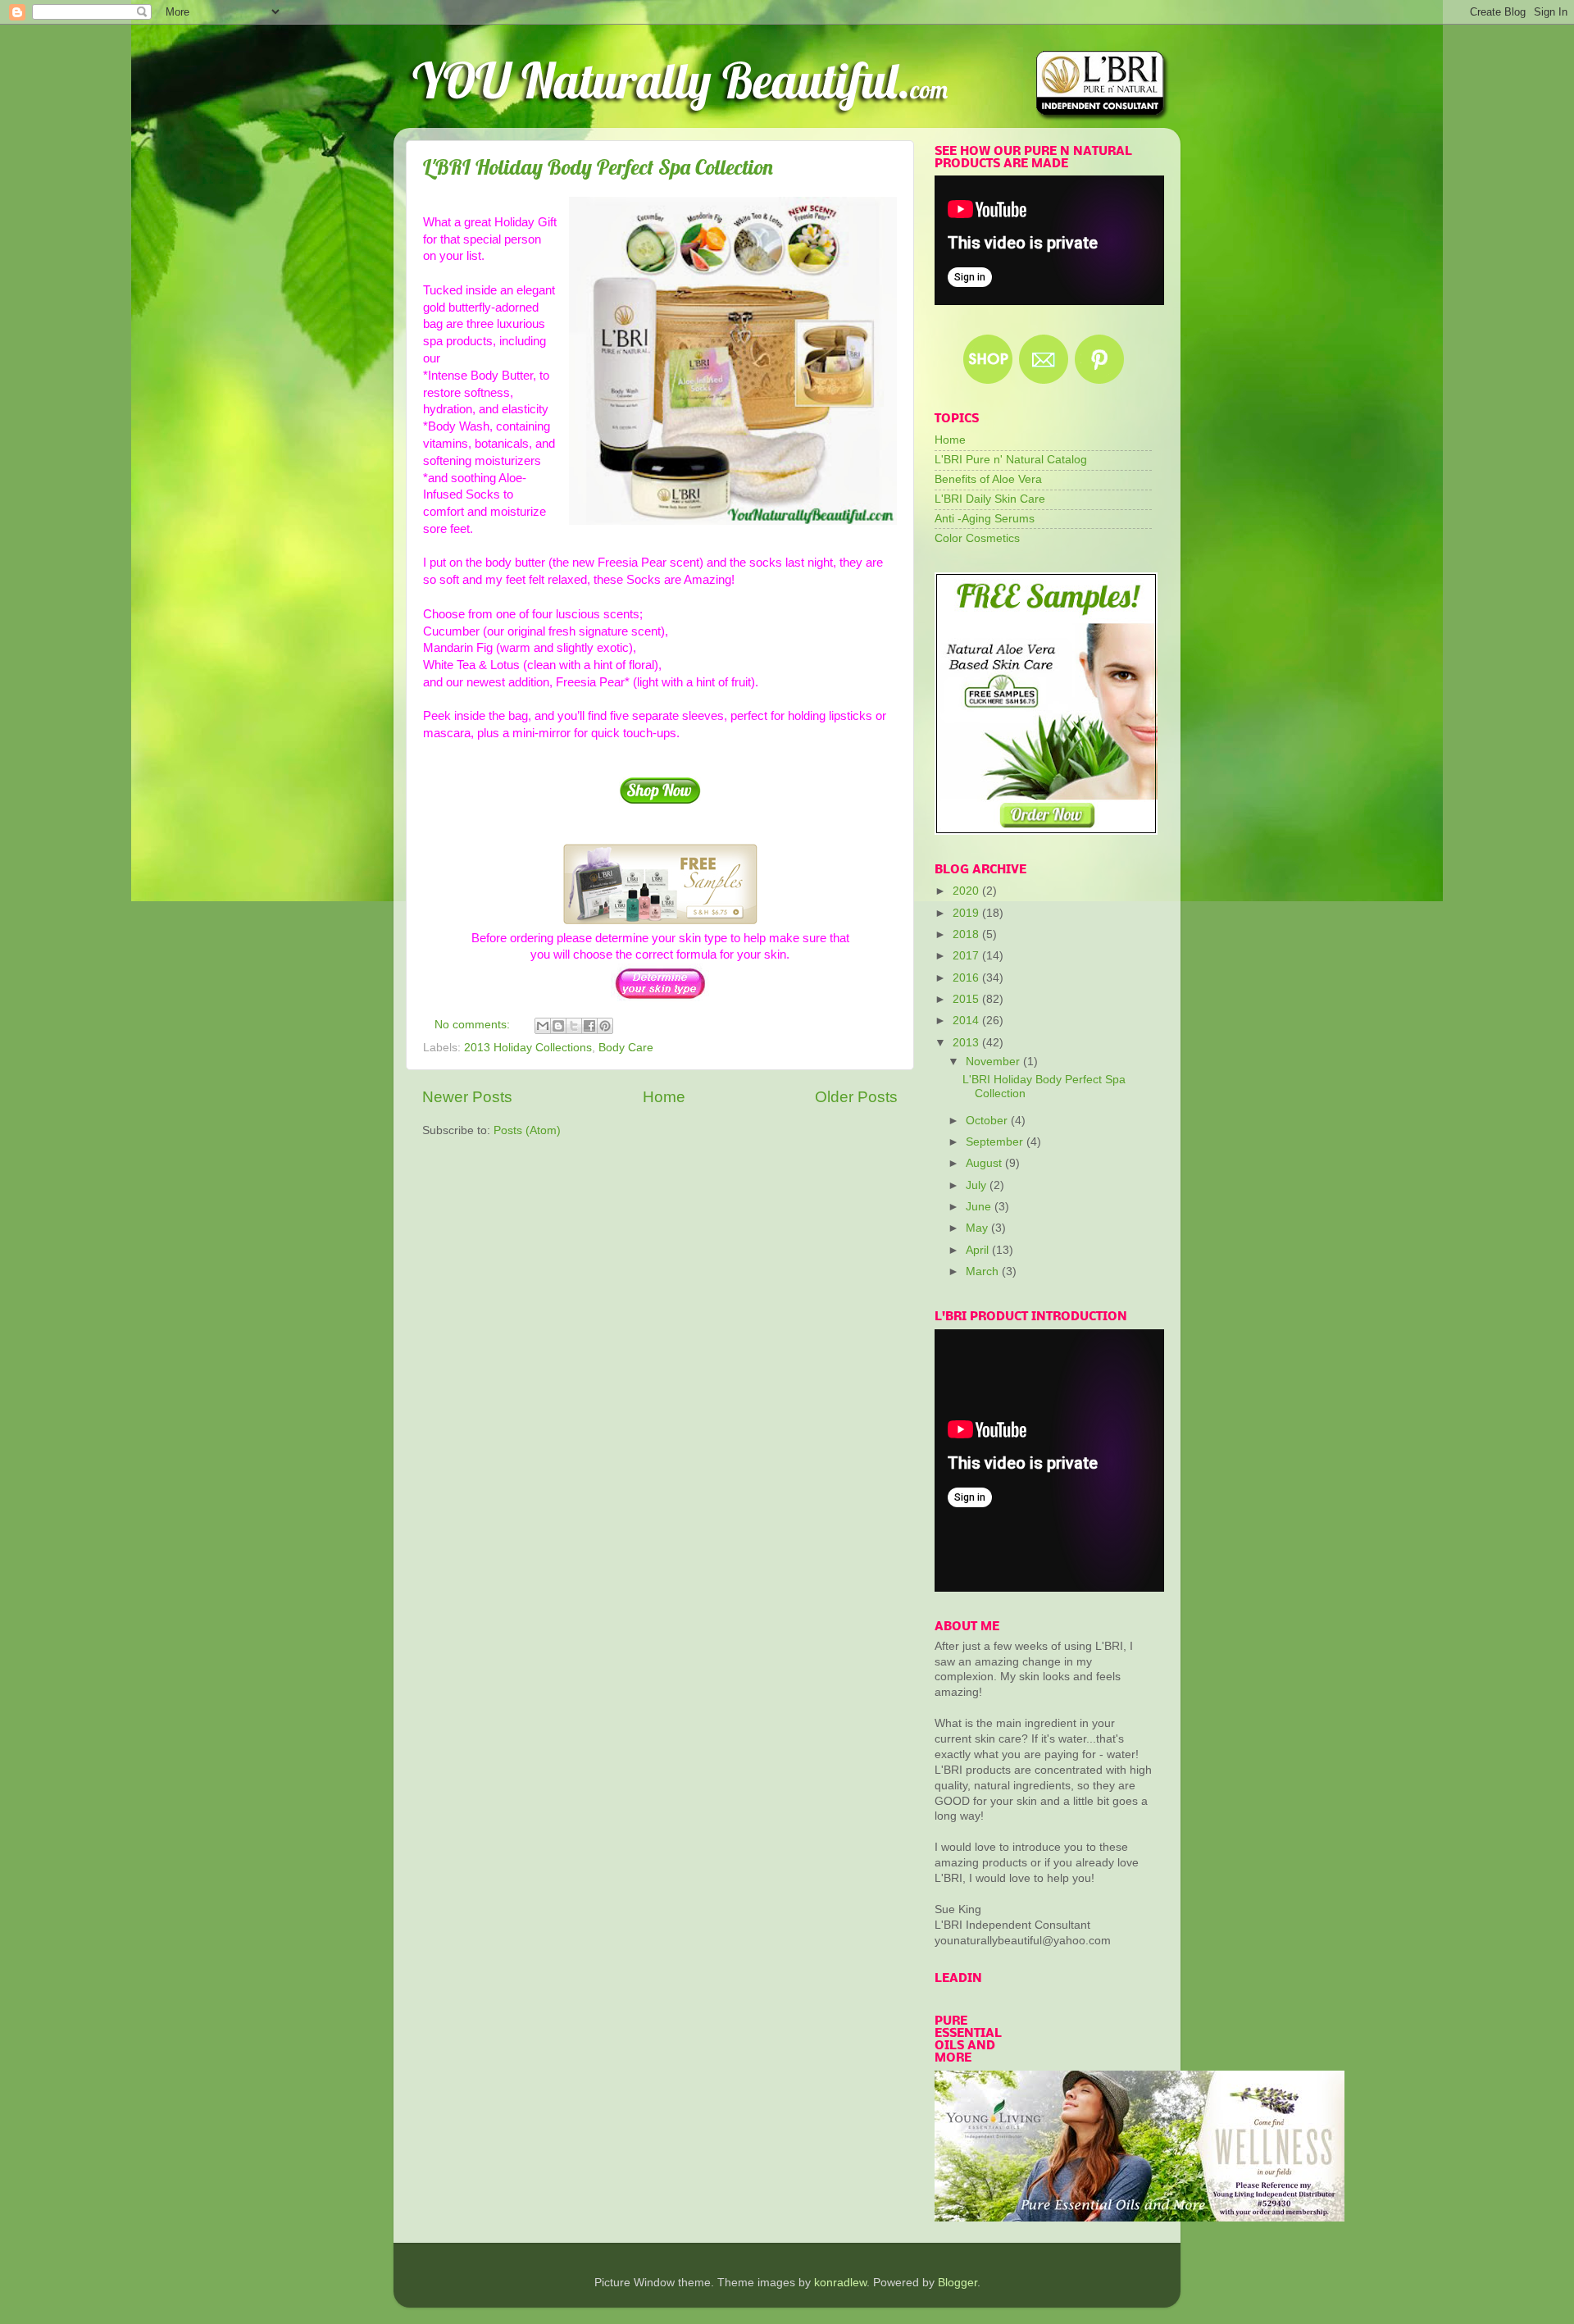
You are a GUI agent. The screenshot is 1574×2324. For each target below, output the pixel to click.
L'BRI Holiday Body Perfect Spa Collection (598, 167)
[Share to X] (574, 1026)
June (980, 1207)
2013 (967, 1043)
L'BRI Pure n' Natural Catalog (1011, 460)
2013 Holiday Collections (528, 1048)
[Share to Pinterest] (605, 1026)
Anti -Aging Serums (985, 519)
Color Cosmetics (977, 538)
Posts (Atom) (527, 1130)
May (978, 1228)
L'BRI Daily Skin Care (990, 499)
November (994, 1062)
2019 (967, 913)
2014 (967, 1021)
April (979, 1250)
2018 (967, 934)
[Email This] (543, 1026)
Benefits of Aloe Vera (988, 479)
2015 (967, 999)
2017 (967, 956)
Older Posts (856, 1097)
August (985, 1163)
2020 (967, 891)
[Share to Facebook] (589, 1026)
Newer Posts (467, 1097)
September (996, 1142)
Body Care (626, 1048)
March (984, 1271)
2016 (967, 978)
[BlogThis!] (558, 1026)
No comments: (474, 1025)
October (988, 1121)
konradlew (840, 2283)
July (978, 1185)
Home (664, 1097)
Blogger (958, 2283)
